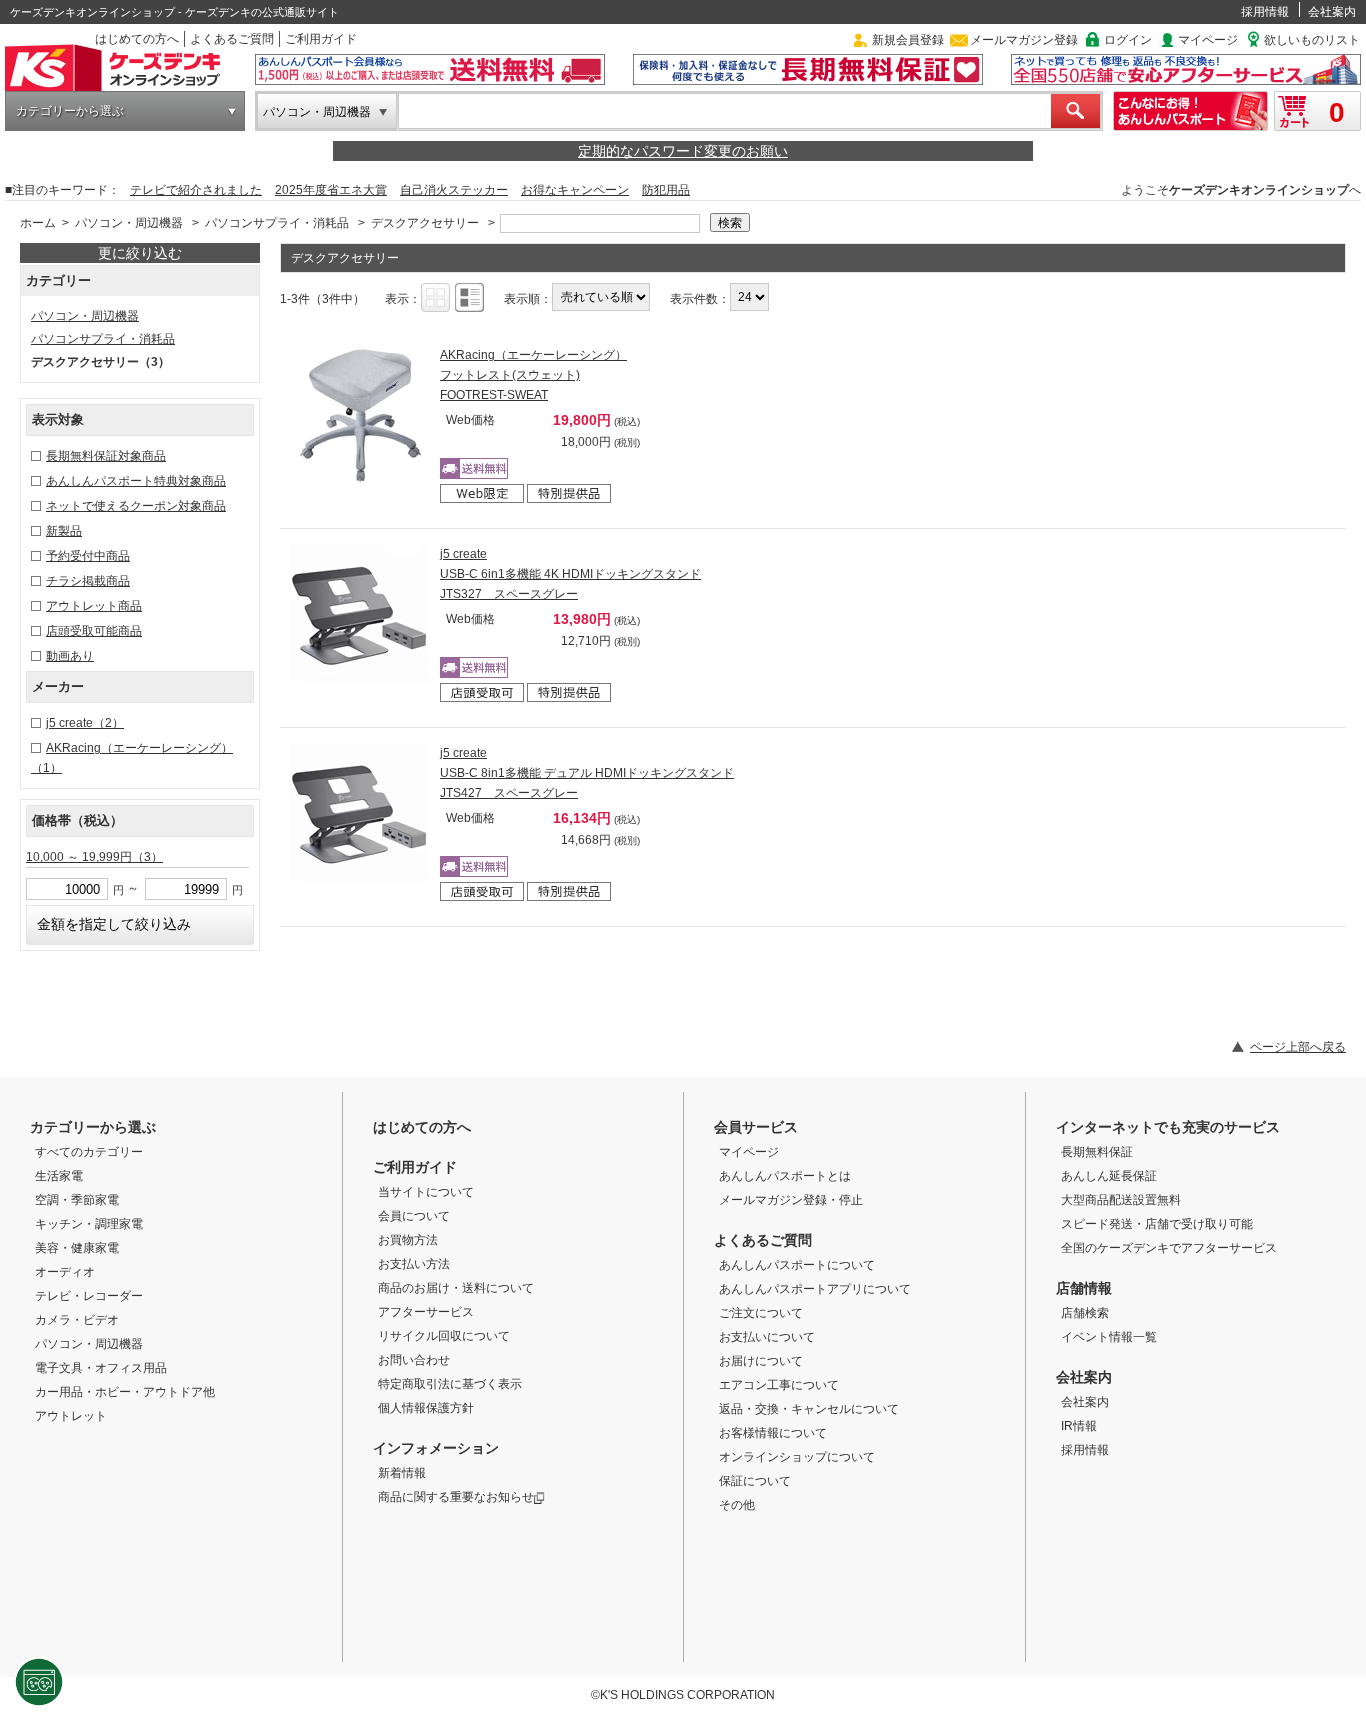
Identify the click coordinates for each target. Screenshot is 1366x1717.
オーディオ (65, 1272)
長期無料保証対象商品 (106, 456)
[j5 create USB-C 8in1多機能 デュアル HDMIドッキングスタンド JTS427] (360, 813)
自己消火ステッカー (454, 190)
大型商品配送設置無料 (1121, 1200)
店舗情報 (1084, 1288)
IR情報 (1079, 1426)
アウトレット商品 (94, 606)
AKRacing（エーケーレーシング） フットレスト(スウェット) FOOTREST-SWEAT (533, 375)
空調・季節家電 (77, 1200)
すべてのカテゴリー (89, 1152)
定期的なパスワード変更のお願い (683, 151)
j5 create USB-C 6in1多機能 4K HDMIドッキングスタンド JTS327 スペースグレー (570, 574)
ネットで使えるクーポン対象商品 (136, 506)
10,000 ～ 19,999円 (94, 857)
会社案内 (1332, 12)
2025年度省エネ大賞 (331, 190)
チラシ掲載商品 (88, 581)
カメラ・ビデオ (77, 1320)
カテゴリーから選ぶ (70, 111)
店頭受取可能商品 (94, 631)
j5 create (85, 723)
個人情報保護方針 (426, 1408)
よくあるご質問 (232, 39)
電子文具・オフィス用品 (101, 1368)
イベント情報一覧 (1109, 1337)
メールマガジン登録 (1024, 40)
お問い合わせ (414, 1360)
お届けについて (761, 1361)
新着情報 (402, 1473)
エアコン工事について (779, 1385)
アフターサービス (426, 1312)
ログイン (1128, 40)
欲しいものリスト (1312, 40)
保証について (755, 1481)
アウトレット (71, 1416)
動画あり (70, 656)
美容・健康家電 (77, 1248)
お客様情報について (773, 1433)
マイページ (1208, 40)
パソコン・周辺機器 (317, 112)
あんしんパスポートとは (785, 1176)
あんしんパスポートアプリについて (815, 1289)
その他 (737, 1505)
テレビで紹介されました (196, 190)
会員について (414, 1216)
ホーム (38, 223)
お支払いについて (767, 1337)
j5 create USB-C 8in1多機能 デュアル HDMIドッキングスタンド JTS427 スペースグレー (587, 773)
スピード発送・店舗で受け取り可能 (1157, 1224)
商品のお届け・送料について (456, 1288)
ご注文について (761, 1313)
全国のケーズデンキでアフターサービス (1169, 1248)
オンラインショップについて (797, 1457)
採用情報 (1265, 12)
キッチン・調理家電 (89, 1224)
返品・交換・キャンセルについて (809, 1409)
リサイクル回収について (444, 1336)
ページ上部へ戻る (1298, 1047)
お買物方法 (408, 1240)
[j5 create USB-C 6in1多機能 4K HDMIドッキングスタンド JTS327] (360, 614)
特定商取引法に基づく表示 (450, 1384)
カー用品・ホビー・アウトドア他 (125, 1392)
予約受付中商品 (88, 556)
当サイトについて (426, 1192)
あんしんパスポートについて (797, 1265)
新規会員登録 (908, 40)
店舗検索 (1085, 1313)
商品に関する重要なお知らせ (456, 1497)
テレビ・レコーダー (89, 1296)
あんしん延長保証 (1109, 1176)
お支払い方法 (414, 1264)
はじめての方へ (137, 39)
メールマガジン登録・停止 (791, 1200)
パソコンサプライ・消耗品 (277, 223)
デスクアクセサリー (425, 223)
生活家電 (59, 1176)
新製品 (64, 531)
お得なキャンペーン (575, 190)
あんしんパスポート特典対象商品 (136, 481)
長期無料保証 (1097, 1152)
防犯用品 (666, 190)
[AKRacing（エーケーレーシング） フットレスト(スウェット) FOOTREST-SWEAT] (360, 415)
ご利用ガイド (321, 39)
